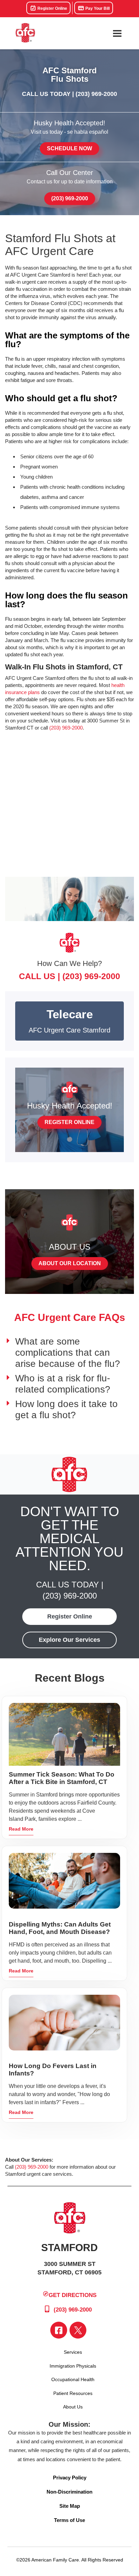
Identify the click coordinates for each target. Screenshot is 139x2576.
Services (73, 2352)
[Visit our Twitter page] (78, 2330)
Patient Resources (73, 2393)
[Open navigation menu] (117, 33)
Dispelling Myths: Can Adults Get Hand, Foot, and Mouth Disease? (60, 1928)
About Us (73, 2407)
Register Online (52, 8)
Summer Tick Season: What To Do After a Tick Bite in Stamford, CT (62, 1778)
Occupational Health (73, 2379)
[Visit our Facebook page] (59, 2330)
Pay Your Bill (97, 8)
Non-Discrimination (69, 2492)
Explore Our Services (69, 1640)
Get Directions (73, 2295)
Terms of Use (69, 2520)
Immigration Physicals (73, 2366)
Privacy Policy (70, 2478)
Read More (21, 1829)
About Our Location (70, 1263)
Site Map (70, 2506)
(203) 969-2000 (96, 94)
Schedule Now (69, 148)
